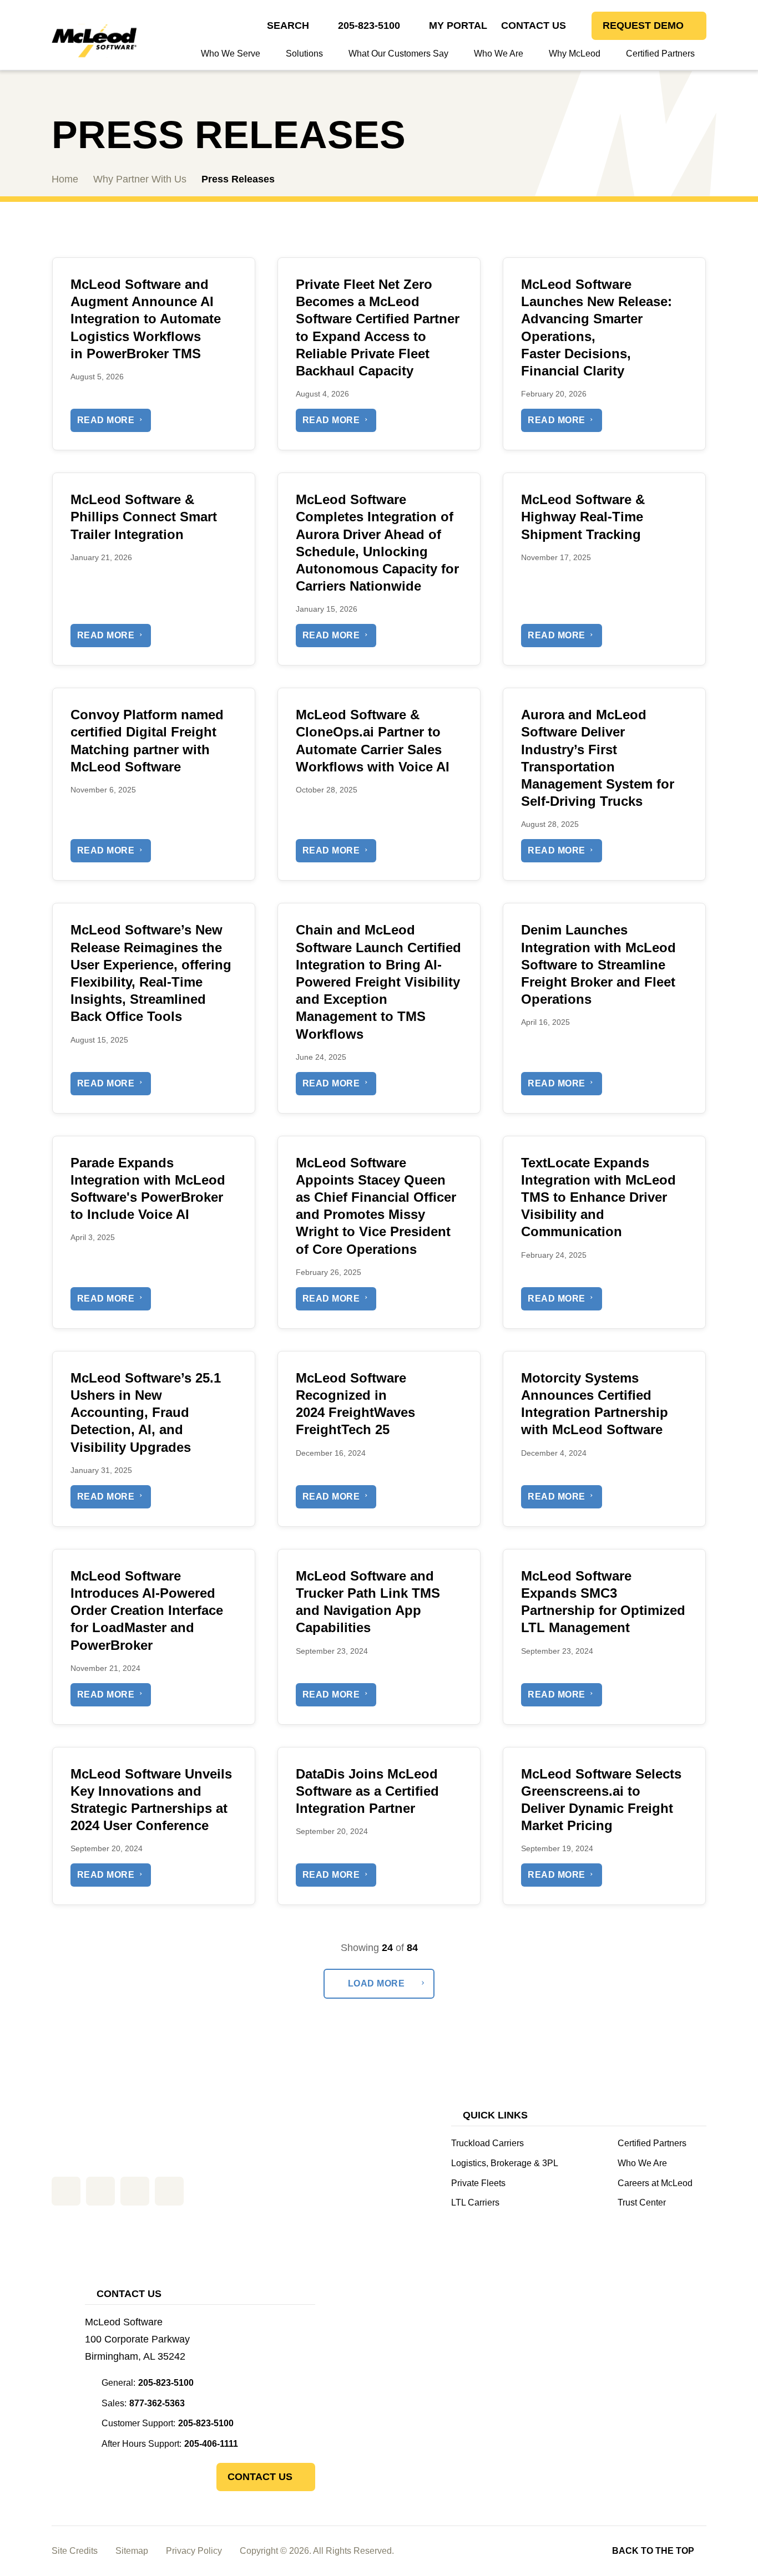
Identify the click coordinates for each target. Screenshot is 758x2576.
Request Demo (643, 26)
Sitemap (132, 2551)
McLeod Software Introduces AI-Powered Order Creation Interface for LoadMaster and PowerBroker (147, 1610)
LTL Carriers (475, 2202)
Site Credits (75, 2551)
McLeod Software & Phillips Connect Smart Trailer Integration (144, 517)
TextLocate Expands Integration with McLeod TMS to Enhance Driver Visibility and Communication (598, 1197)
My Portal (458, 26)
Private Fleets (478, 2183)
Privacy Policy (194, 2551)
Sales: (143, 2403)
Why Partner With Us (140, 179)
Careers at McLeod (655, 2183)
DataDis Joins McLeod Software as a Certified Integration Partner (367, 1791)
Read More (106, 420)
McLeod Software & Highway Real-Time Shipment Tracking (583, 517)
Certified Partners (652, 2143)
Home (65, 179)
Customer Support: (168, 2423)
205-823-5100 (369, 26)
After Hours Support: (170, 2444)
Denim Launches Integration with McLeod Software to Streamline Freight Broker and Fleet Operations (598, 964)
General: (148, 2383)
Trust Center (642, 2202)
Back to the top (653, 2551)
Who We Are (642, 2163)
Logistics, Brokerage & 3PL (505, 2163)
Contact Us (534, 26)
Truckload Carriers (487, 2143)
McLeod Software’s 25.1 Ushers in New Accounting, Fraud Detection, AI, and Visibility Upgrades (146, 1413)
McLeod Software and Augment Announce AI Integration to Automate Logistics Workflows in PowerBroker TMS (146, 319)
